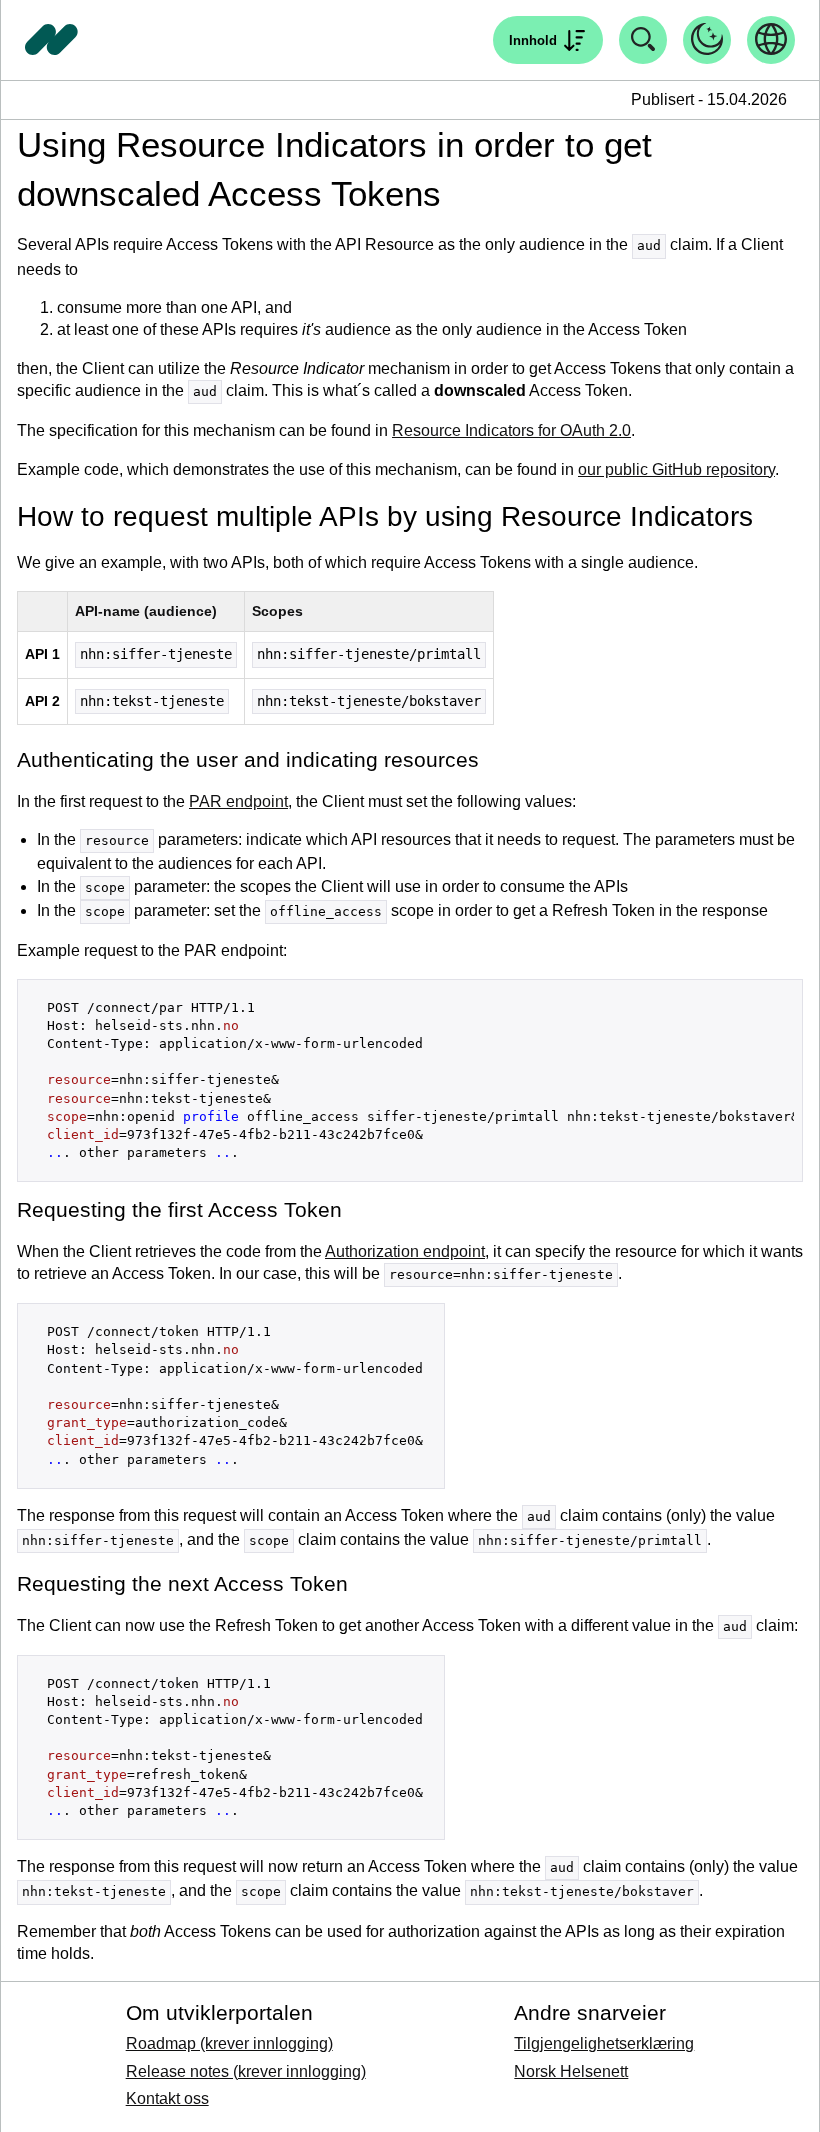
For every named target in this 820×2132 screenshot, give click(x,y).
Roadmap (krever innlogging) (229, 2043)
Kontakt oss (167, 2098)
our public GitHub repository (676, 469)
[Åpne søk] (643, 40)
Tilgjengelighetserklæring (604, 2043)
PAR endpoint (238, 801)
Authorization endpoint (405, 1251)
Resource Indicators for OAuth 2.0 (511, 430)
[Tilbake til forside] (52, 40)
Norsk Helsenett (571, 2071)
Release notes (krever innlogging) (246, 2071)
